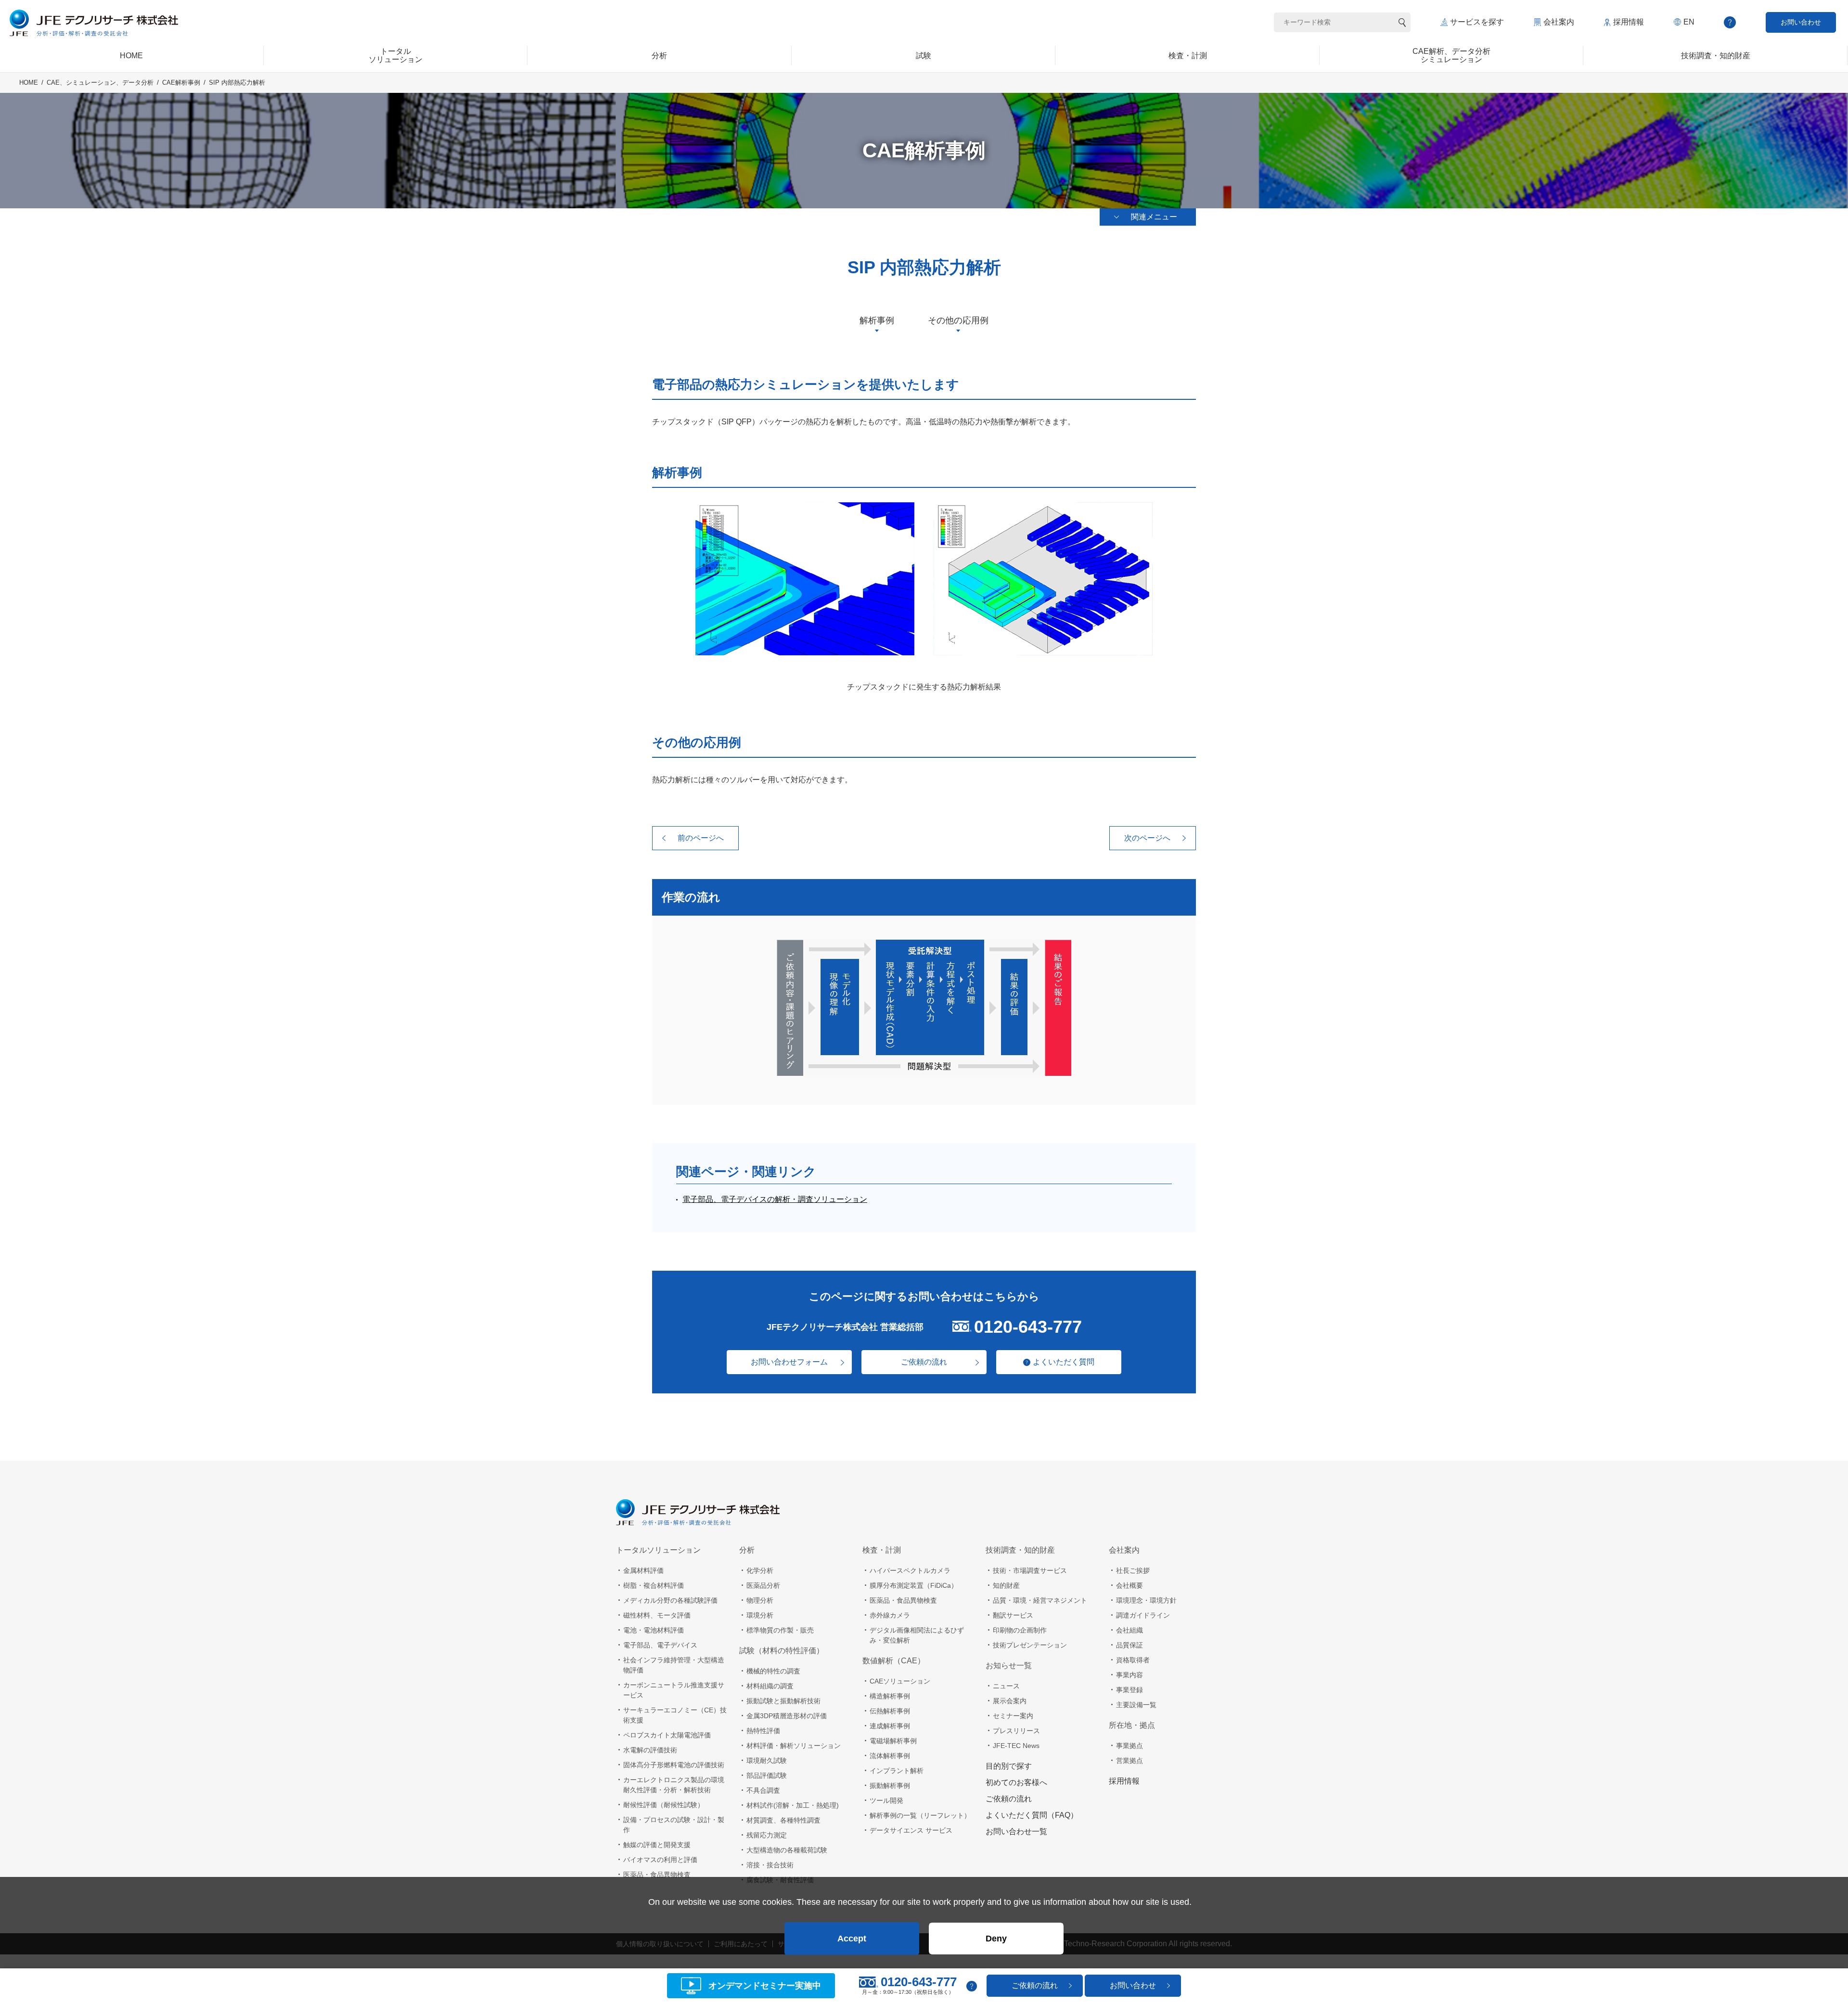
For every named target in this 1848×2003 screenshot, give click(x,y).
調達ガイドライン (1143, 1615)
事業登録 (1129, 1690)
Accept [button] (852, 1939)
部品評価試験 (767, 1775)
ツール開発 (886, 1800)
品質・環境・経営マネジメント (1040, 1600)
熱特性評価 (763, 1731)
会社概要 (1129, 1585)
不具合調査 (763, 1790)
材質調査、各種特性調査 (783, 1820)
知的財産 (1006, 1585)
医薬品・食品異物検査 (657, 1875)
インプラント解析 (897, 1771)
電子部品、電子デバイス (660, 1645)
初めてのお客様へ (1016, 1782)
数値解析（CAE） (894, 1661)
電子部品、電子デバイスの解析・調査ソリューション (775, 1199)
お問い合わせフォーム (789, 1362)
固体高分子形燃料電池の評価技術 (674, 1765)
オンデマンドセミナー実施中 (765, 1986)
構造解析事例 (890, 1696)
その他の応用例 (958, 320)
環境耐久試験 (767, 1761)
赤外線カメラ (890, 1615)
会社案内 (1559, 22)
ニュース (1006, 1686)
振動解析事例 (890, 1786)
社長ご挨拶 (1133, 1570)
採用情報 (1629, 22)
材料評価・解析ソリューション (794, 1746)
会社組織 (1129, 1630)
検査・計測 (882, 1550)
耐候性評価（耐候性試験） (664, 1805)
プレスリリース (1016, 1731)
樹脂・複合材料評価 (654, 1585)
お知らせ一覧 (1009, 1665)
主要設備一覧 (1136, 1705)
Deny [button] (996, 1939)
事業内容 (1129, 1675)
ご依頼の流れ (924, 1362)
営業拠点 (1129, 1761)
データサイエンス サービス (911, 1830)
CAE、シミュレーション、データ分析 (100, 83)
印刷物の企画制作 (1020, 1630)
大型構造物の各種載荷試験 (787, 1850)
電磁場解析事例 (893, 1741)
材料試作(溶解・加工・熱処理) (793, 1805)
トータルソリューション (658, 1550)
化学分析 (760, 1570)
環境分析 (760, 1615)
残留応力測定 (767, 1835)
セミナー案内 (1013, 1716)
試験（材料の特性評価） (782, 1651)
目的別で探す (1009, 1766)
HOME (29, 83)
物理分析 (760, 1600)
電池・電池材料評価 (654, 1630)
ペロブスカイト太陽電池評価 (667, 1735)
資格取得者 (1133, 1660)
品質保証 (1129, 1645)
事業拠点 (1129, 1746)
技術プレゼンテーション (1030, 1645)
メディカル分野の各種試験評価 (670, 1600)
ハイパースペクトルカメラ (910, 1570)
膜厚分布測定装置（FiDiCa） (914, 1585)
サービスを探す (1477, 22)
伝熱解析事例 (890, 1711)
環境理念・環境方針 (1146, 1600)
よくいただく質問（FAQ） (1032, 1815)
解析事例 (877, 320)
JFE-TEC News (1016, 1746)
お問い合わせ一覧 (1016, 1831)
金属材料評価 (643, 1570)
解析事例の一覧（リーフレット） (920, 1815)
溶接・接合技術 (770, 1865)
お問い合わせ (1801, 22)
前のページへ (701, 838)
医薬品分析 (763, 1585)
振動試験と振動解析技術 (783, 1701)
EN (1689, 22)
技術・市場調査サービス (1030, 1570)
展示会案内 (1010, 1701)
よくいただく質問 (1064, 1362)
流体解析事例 (890, 1756)
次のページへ (1147, 838)
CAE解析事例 (181, 83)
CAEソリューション (900, 1681)
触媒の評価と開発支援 (657, 1845)
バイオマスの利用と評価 (660, 1860)
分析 (747, 1550)
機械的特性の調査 (773, 1671)
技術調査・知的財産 (1020, 1550)
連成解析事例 (890, 1726)
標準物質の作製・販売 (780, 1630)
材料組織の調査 (770, 1686)
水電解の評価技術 (650, 1750)
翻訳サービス (1013, 1615)
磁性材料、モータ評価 (657, 1615)
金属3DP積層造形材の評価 (787, 1716)
